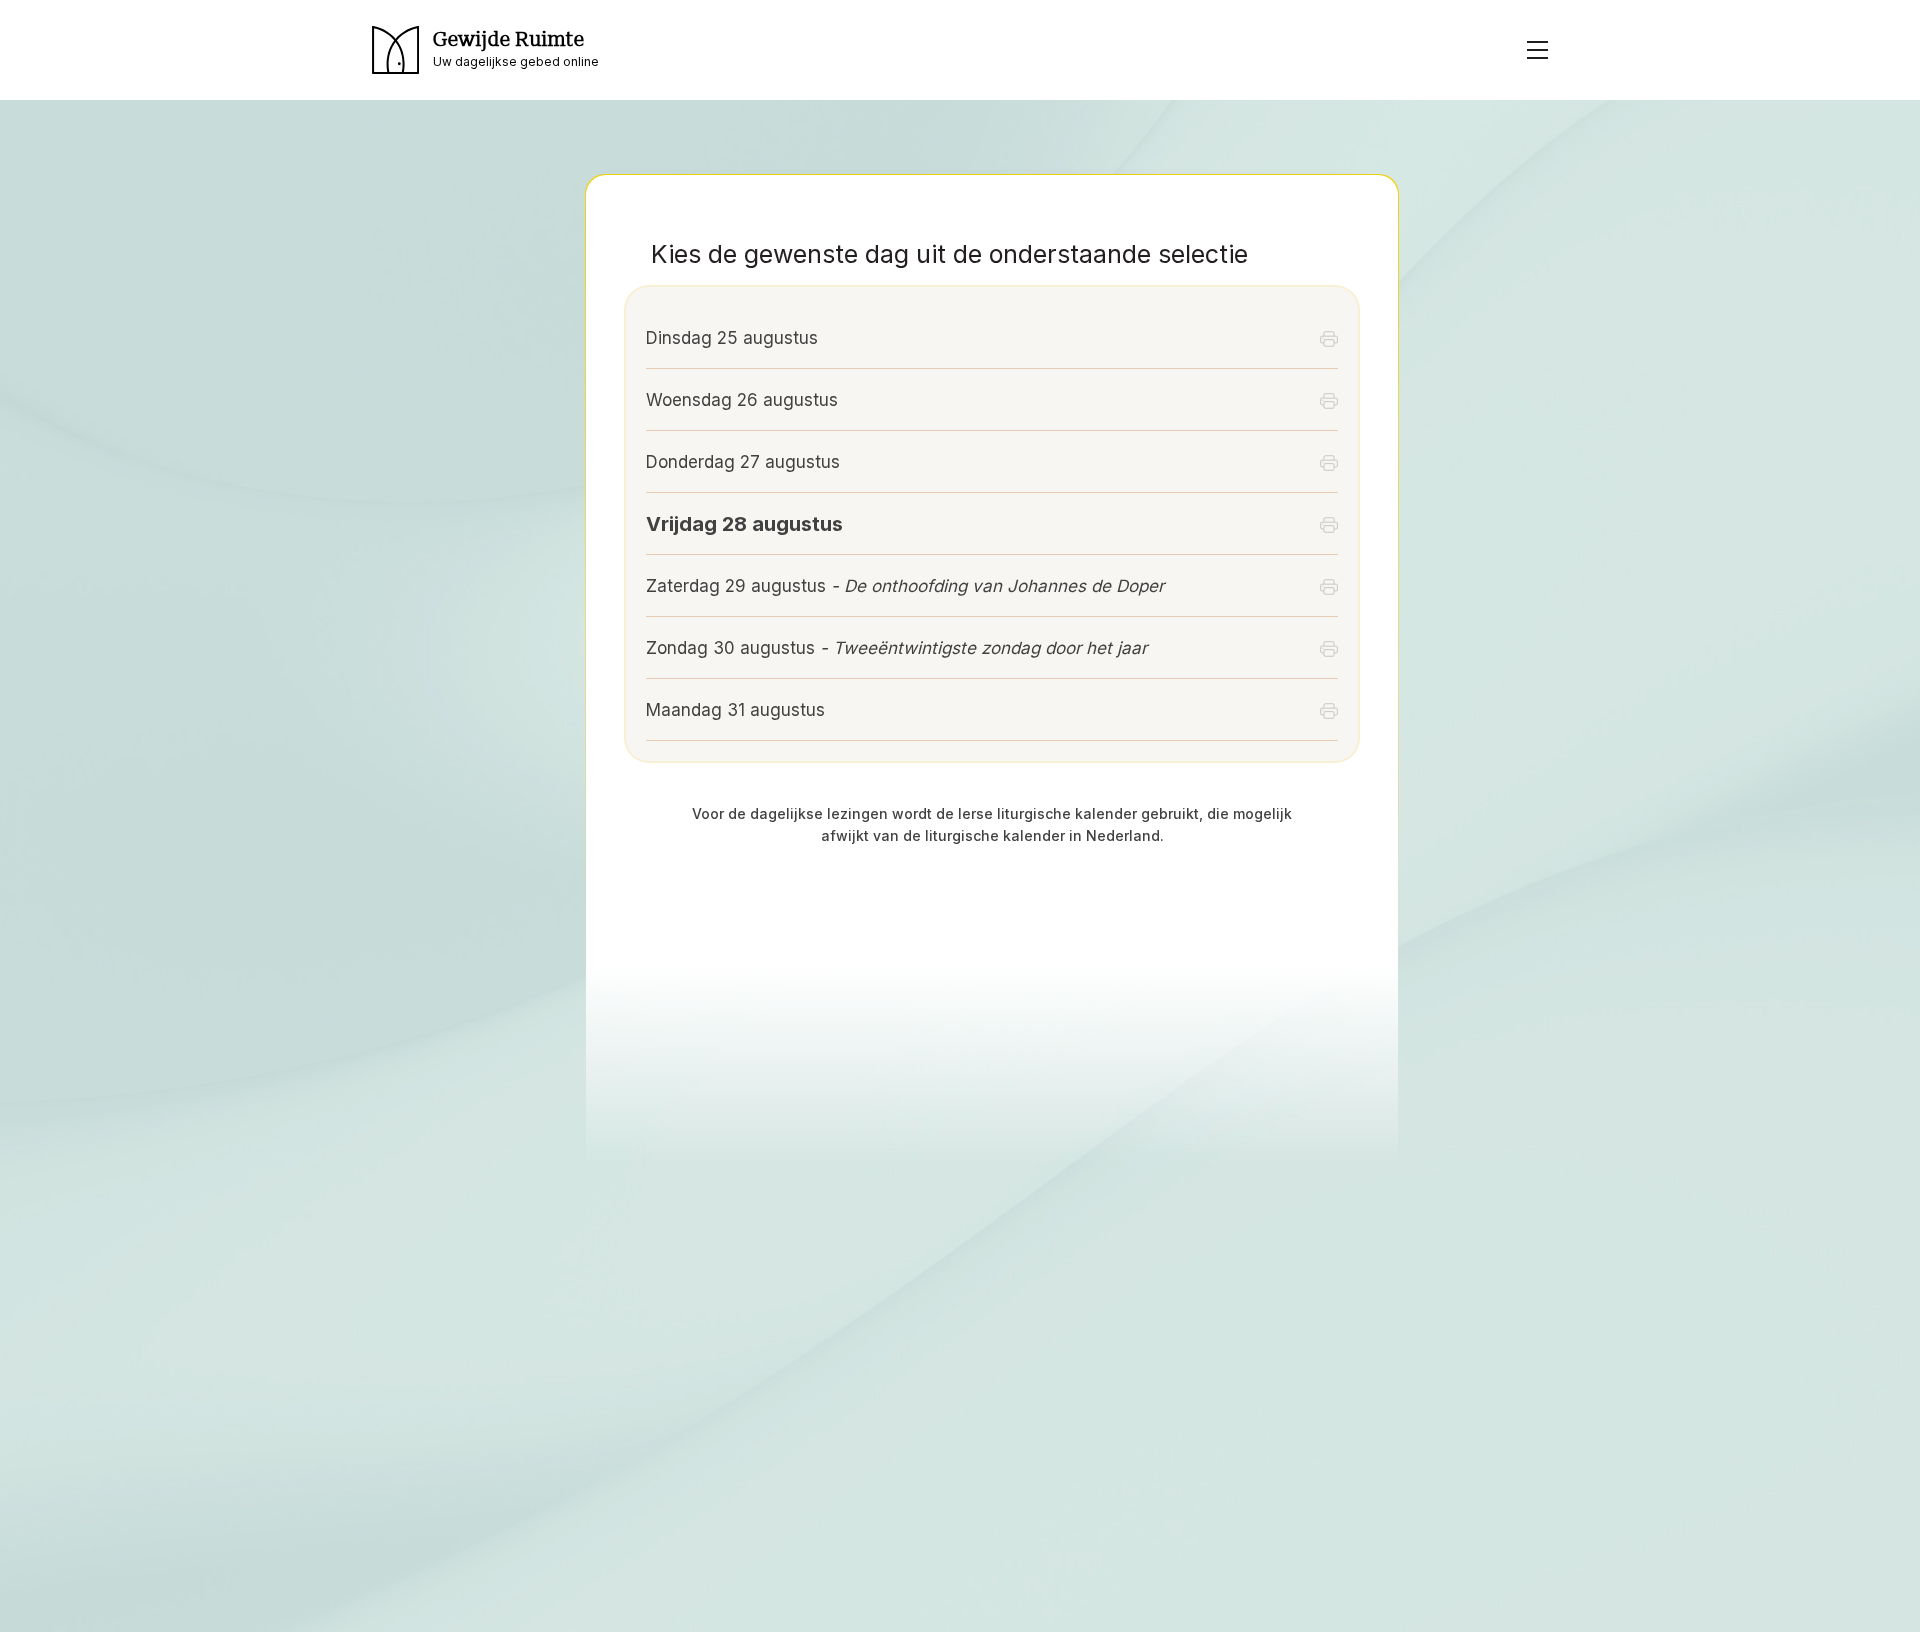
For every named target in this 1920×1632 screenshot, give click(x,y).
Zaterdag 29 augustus (905, 586)
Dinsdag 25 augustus (732, 338)
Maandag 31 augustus (735, 710)
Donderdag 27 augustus (743, 462)
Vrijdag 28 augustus (744, 524)
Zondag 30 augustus (896, 648)
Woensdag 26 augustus (742, 400)
